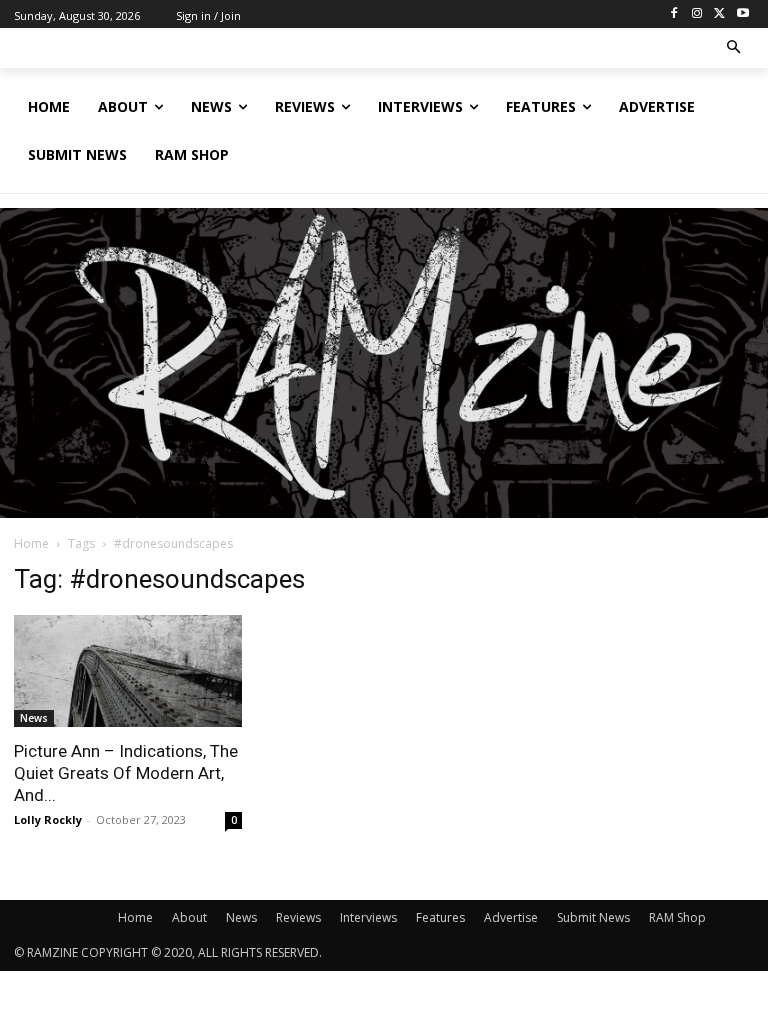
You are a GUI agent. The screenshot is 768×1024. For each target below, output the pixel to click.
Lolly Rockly (48, 819)
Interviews (368, 917)
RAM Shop (677, 917)
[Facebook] (674, 14)
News (34, 718)
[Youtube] (742, 14)
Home (31, 543)
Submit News (593, 917)
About (189, 917)
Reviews (298, 917)
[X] (719, 14)
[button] (734, 48)
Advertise (511, 917)
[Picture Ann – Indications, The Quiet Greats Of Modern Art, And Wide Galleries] (128, 671)
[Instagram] (697, 14)
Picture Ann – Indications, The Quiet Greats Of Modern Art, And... (126, 773)
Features (440, 917)
